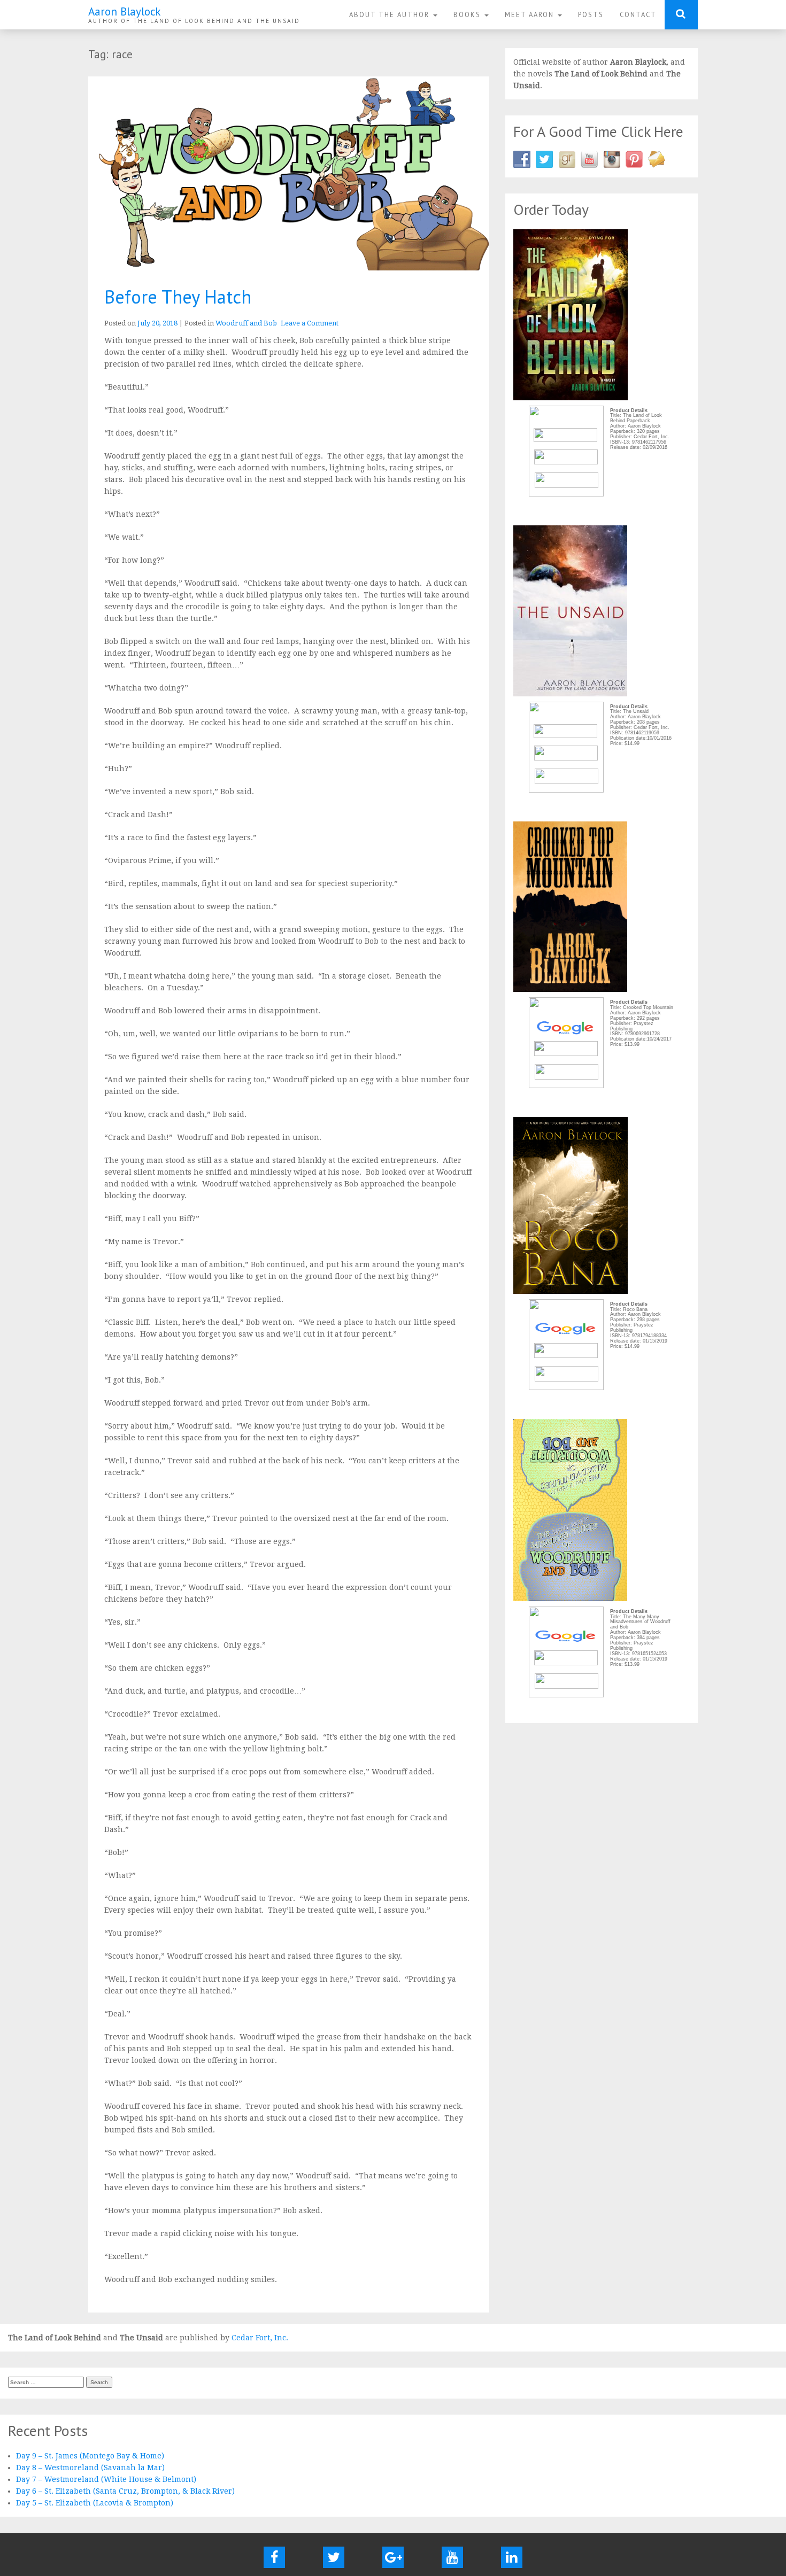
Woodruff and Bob (246, 323)
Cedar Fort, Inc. (260, 2338)
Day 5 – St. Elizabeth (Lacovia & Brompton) (95, 2503)
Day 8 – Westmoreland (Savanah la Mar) (90, 2468)
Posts (591, 14)
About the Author (391, 14)
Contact (638, 14)
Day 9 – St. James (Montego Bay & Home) (90, 2456)
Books (468, 14)
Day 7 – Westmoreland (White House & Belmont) (106, 2479)
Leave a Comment (310, 323)
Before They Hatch (178, 297)
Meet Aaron (531, 14)
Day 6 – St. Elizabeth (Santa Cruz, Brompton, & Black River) (125, 2491)
